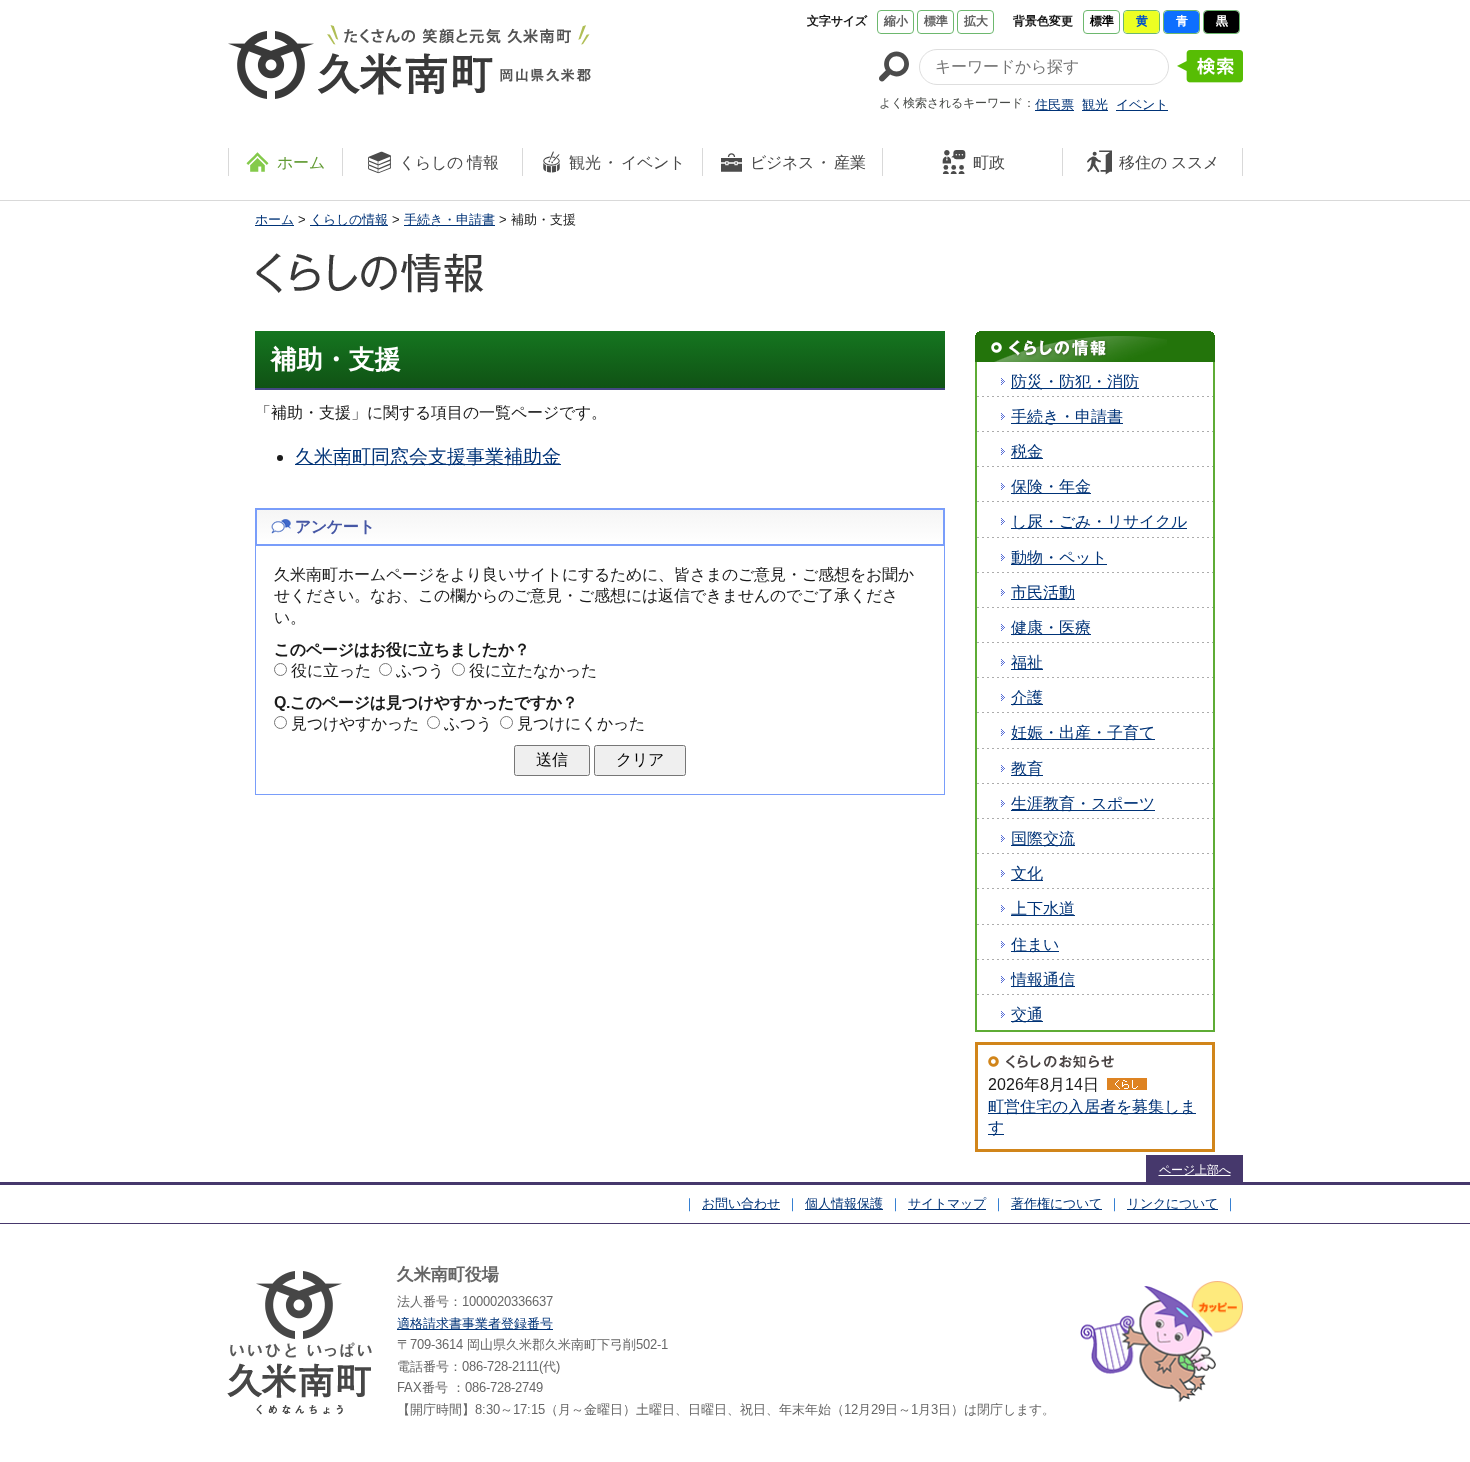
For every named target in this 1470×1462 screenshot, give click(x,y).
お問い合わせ (741, 1203)
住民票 (1054, 104)
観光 (1095, 104)
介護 (1027, 697)
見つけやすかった (355, 723)
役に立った (331, 670)
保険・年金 (1051, 486)
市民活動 (1043, 592)
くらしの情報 (349, 219)
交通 (1027, 1014)
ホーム (274, 219)
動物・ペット (1059, 557)
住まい (1035, 944)
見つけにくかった (581, 723)
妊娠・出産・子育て (1083, 732)
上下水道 (1043, 908)
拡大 (976, 21)
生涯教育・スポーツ (1083, 803)
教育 (1027, 768)
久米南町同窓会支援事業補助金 (428, 456)
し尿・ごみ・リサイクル (1099, 521)
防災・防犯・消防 (1075, 381)
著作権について (1056, 1203)
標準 (936, 21)
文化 (1027, 873)
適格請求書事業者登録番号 (475, 1323)
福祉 (1027, 662)
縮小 (896, 21)
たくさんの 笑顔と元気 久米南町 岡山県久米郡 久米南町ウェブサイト (409, 62)
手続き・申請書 (449, 219)
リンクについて (1172, 1203)
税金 (1027, 451)
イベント (1142, 104)
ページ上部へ (1195, 1170)
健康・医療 (1051, 627)
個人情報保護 (844, 1203)
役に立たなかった (533, 670)
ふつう (420, 670)
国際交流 (1043, 838)
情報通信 (1043, 979)
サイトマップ (947, 1203)
